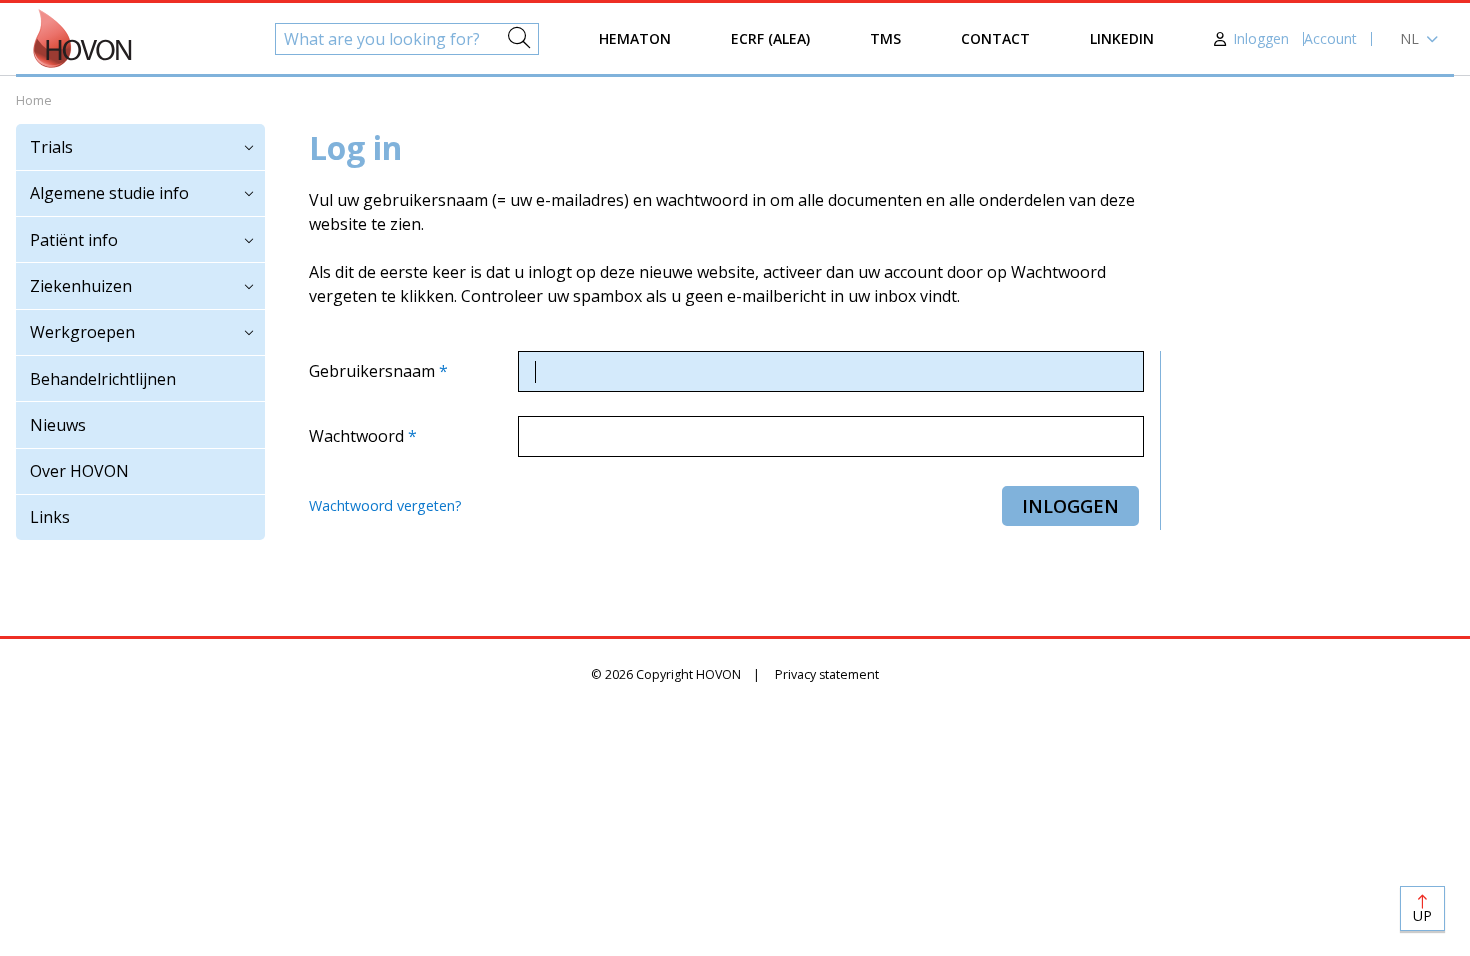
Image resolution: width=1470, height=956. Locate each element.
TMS (885, 38)
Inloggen (1261, 38)
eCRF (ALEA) (770, 38)
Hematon (635, 38)
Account (1330, 38)
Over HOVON (79, 471)
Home (34, 100)
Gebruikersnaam (374, 371)
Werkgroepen (82, 332)
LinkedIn (1122, 38)
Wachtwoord (358, 436)
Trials (51, 147)
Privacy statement (827, 674)
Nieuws (58, 425)
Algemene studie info (109, 193)
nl (1409, 38)
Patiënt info (74, 240)
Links (50, 517)
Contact (995, 38)
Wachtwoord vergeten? (385, 505)
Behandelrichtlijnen (103, 379)
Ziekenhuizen (81, 286)
